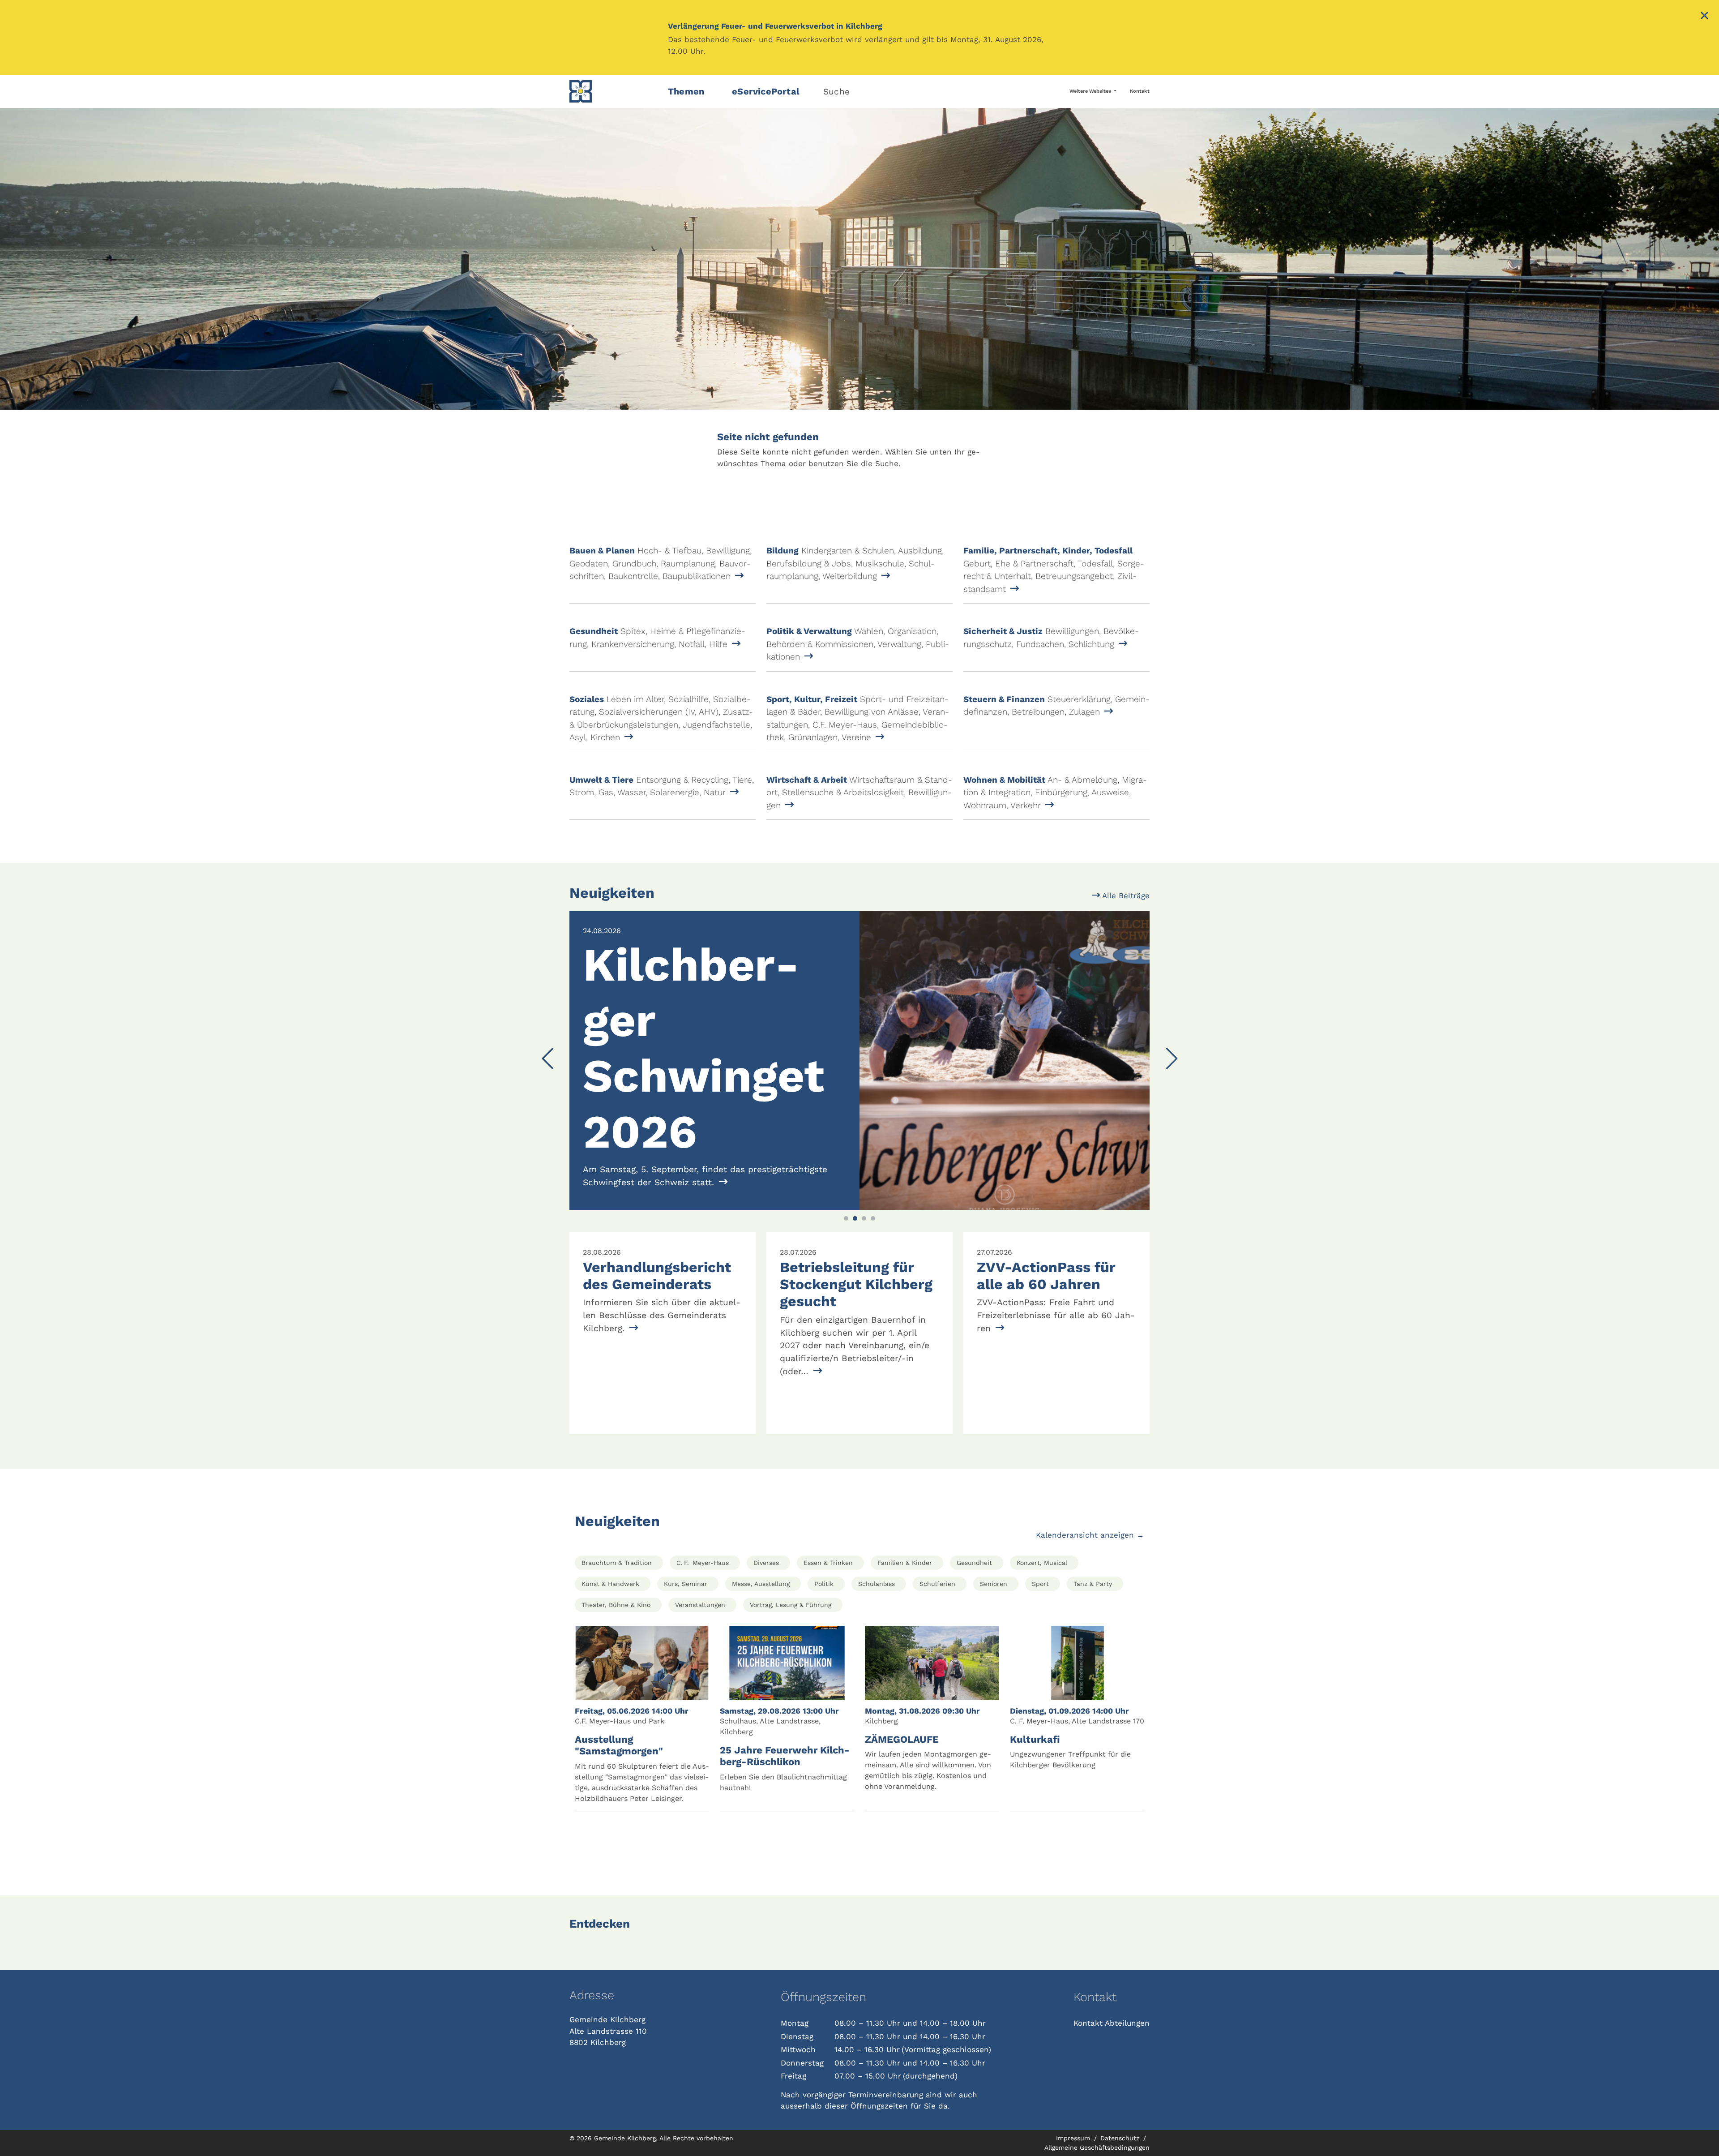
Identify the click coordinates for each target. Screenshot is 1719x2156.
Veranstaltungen (700, 1716)
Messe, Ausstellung (761, 1695)
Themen (686, 91)
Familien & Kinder (905, 1674)
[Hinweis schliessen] (1704, 17)
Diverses (766, 1674)
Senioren (994, 1695)
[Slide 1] (846, 1330)
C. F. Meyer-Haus (703, 1674)
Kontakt (1140, 91)
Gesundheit (974, 1674)
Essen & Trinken (828, 1674)
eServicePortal (766, 91)
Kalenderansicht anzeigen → (1090, 1646)
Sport (1040, 1695)
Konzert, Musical (1042, 1674)
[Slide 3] (864, 1330)
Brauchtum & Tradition (617, 1674)
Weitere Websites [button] (1091, 91)
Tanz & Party (1093, 1695)
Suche (836, 92)
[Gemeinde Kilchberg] (613, 91)
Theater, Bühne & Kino (616, 1716)
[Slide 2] (855, 1330)
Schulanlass (877, 1695)
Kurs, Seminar (686, 1695)
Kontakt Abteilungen (1112, 2135)
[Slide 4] (873, 1330)
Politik (824, 1695)
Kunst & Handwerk (610, 1695)
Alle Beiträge (1125, 896)
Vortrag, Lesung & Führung (791, 1716)
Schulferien (937, 1695)
